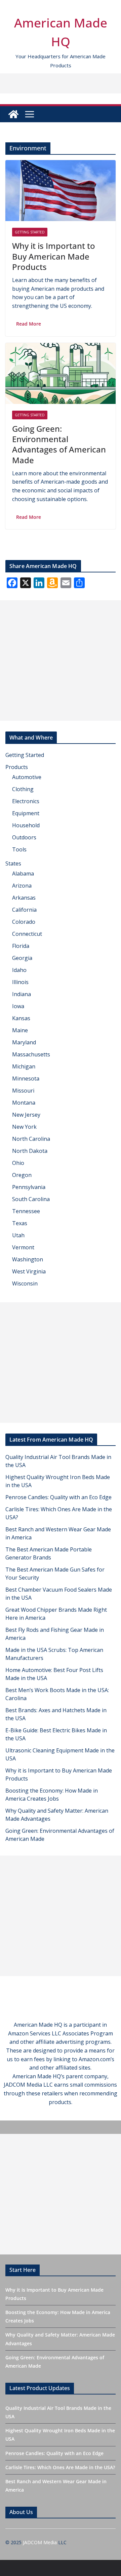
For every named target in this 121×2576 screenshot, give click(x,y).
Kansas (21, 1018)
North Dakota (30, 1151)
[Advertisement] (61, 660)
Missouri (23, 1091)
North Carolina (31, 1139)
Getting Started (30, 232)
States (13, 863)
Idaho (19, 970)
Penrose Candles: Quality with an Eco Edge (58, 1497)
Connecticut (27, 934)
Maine (20, 1030)
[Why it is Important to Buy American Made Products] (61, 191)
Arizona (22, 886)
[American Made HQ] (13, 114)
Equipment (26, 813)
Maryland (24, 1042)
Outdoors (24, 837)
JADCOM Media (40, 2542)
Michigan (24, 1066)
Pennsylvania (29, 1187)
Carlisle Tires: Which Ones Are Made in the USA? (60, 2467)
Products (17, 767)
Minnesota (26, 1078)
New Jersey (26, 1115)
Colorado (24, 922)
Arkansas (24, 898)
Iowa (18, 1006)
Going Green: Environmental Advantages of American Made (59, 444)
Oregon (22, 1175)
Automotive (27, 777)
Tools (19, 849)
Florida (21, 946)
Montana (24, 1103)
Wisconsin (25, 1283)
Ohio (18, 1163)
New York (24, 1127)
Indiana (22, 994)
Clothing (23, 789)
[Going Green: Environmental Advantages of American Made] (61, 373)
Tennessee (26, 1211)
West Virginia (29, 1271)
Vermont (23, 1247)
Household (26, 825)
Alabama (23, 874)
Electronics (26, 801)
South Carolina (31, 1199)
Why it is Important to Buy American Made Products (54, 256)
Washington (28, 1259)
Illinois (20, 982)
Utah (18, 1235)
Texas (20, 1223)
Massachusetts (31, 1054)
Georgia (22, 958)
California (24, 910)
